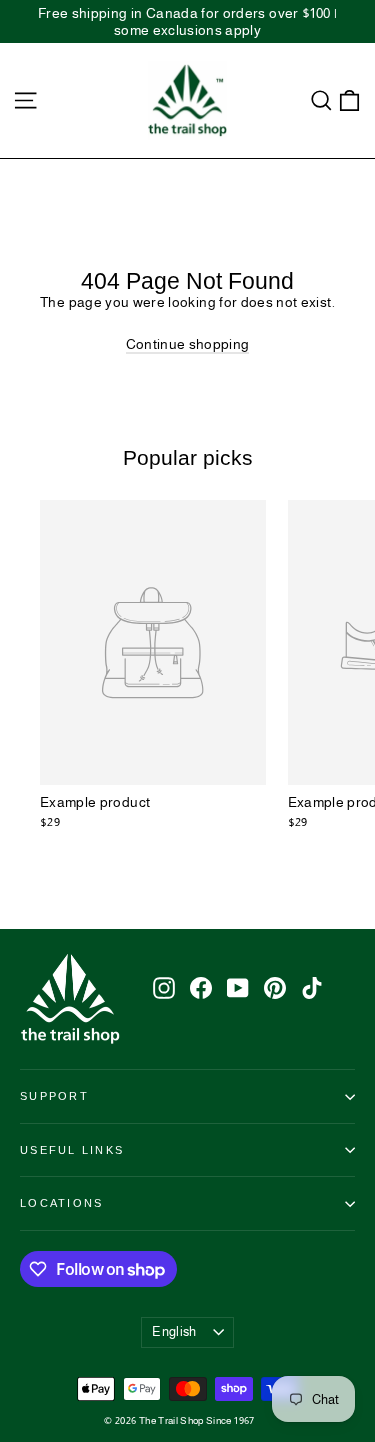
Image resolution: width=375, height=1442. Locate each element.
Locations (61, 1203)
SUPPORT (54, 1096)
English (174, 1331)
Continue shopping (188, 344)
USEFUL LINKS (72, 1150)
